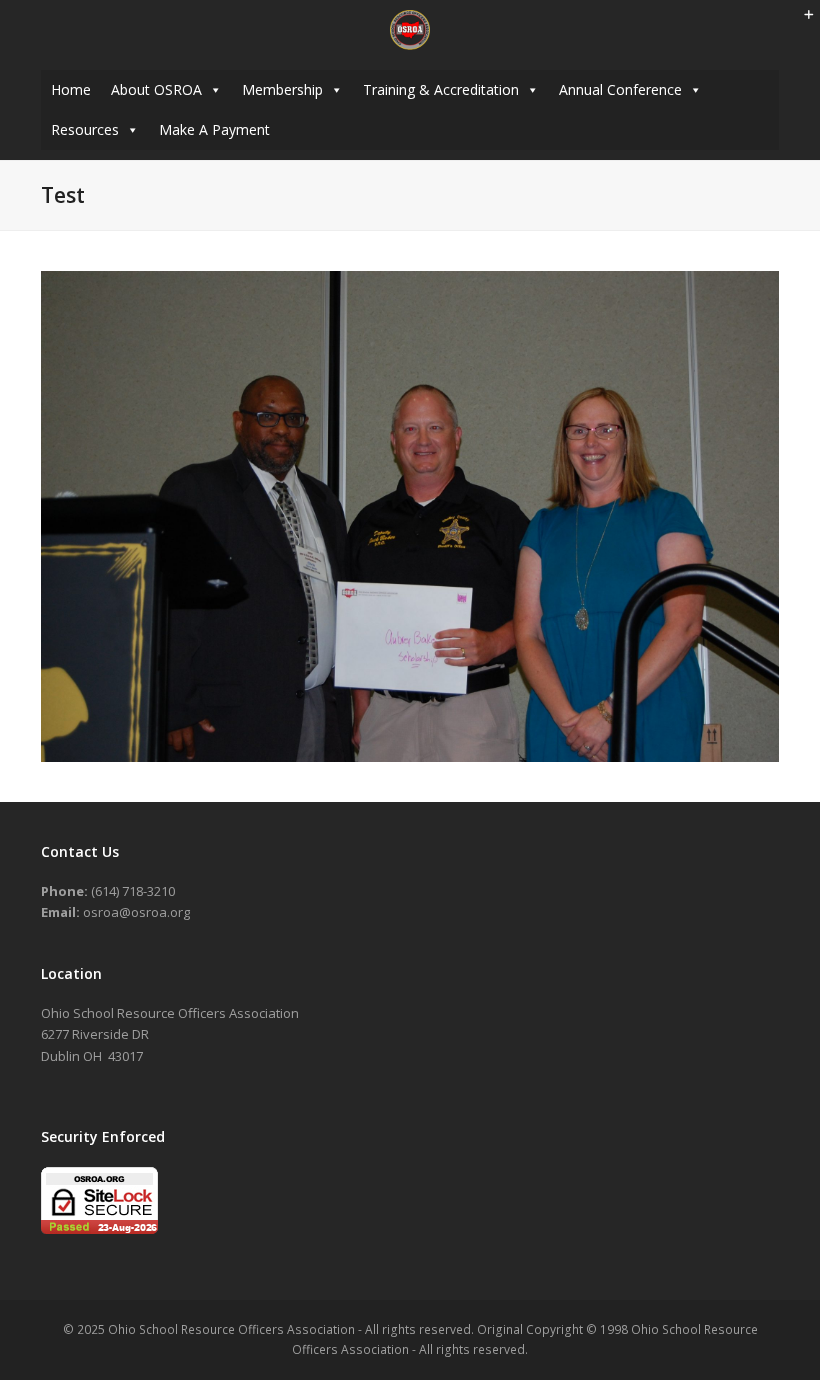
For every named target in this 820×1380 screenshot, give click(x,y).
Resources (85, 129)
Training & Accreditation (441, 89)
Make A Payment (214, 129)
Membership (282, 89)
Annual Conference (620, 89)
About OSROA (156, 89)
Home (71, 89)
